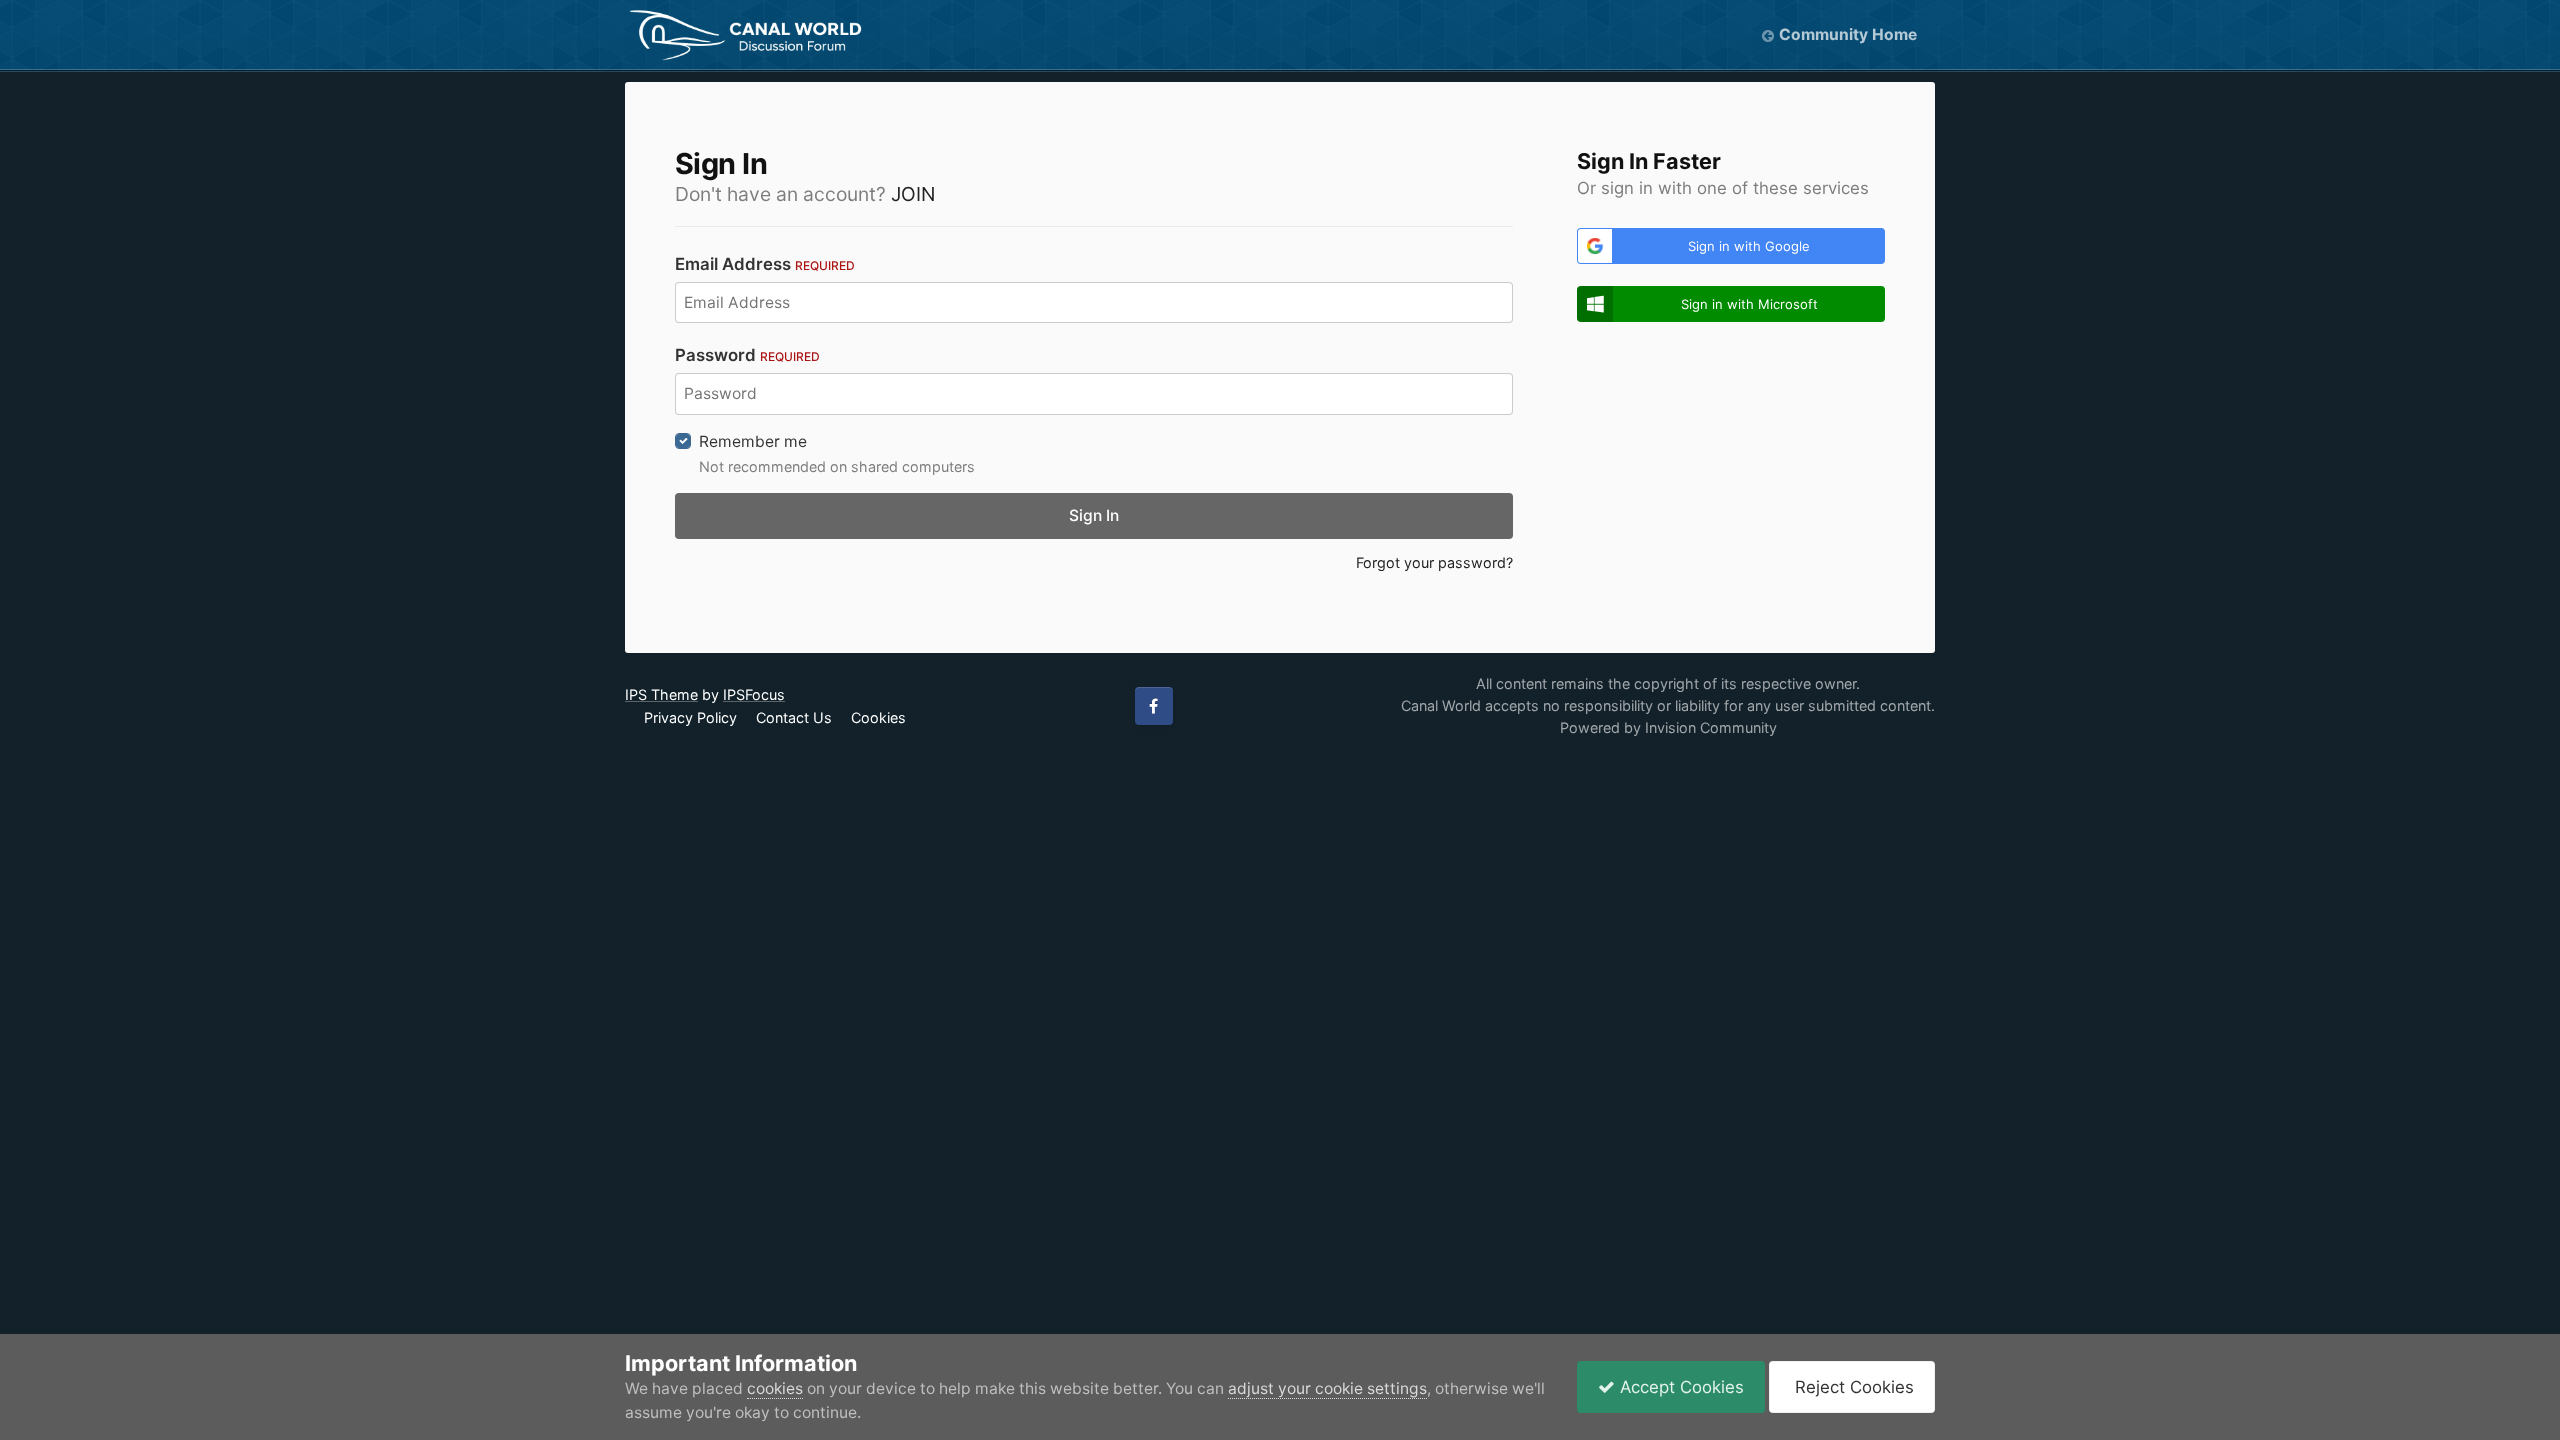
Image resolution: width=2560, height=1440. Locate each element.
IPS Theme (661, 694)
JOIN (913, 194)
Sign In (1094, 515)
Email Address (765, 264)
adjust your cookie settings (1327, 1388)
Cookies (878, 717)
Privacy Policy (690, 717)
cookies (775, 1388)
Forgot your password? (1434, 562)
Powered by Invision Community (1668, 727)
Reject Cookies (1852, 1387)
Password (747, 355)
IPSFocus (754, 694)
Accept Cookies (1679, 1387)
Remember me (753, 441)
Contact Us (794, 717)
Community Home (1848, 34)
